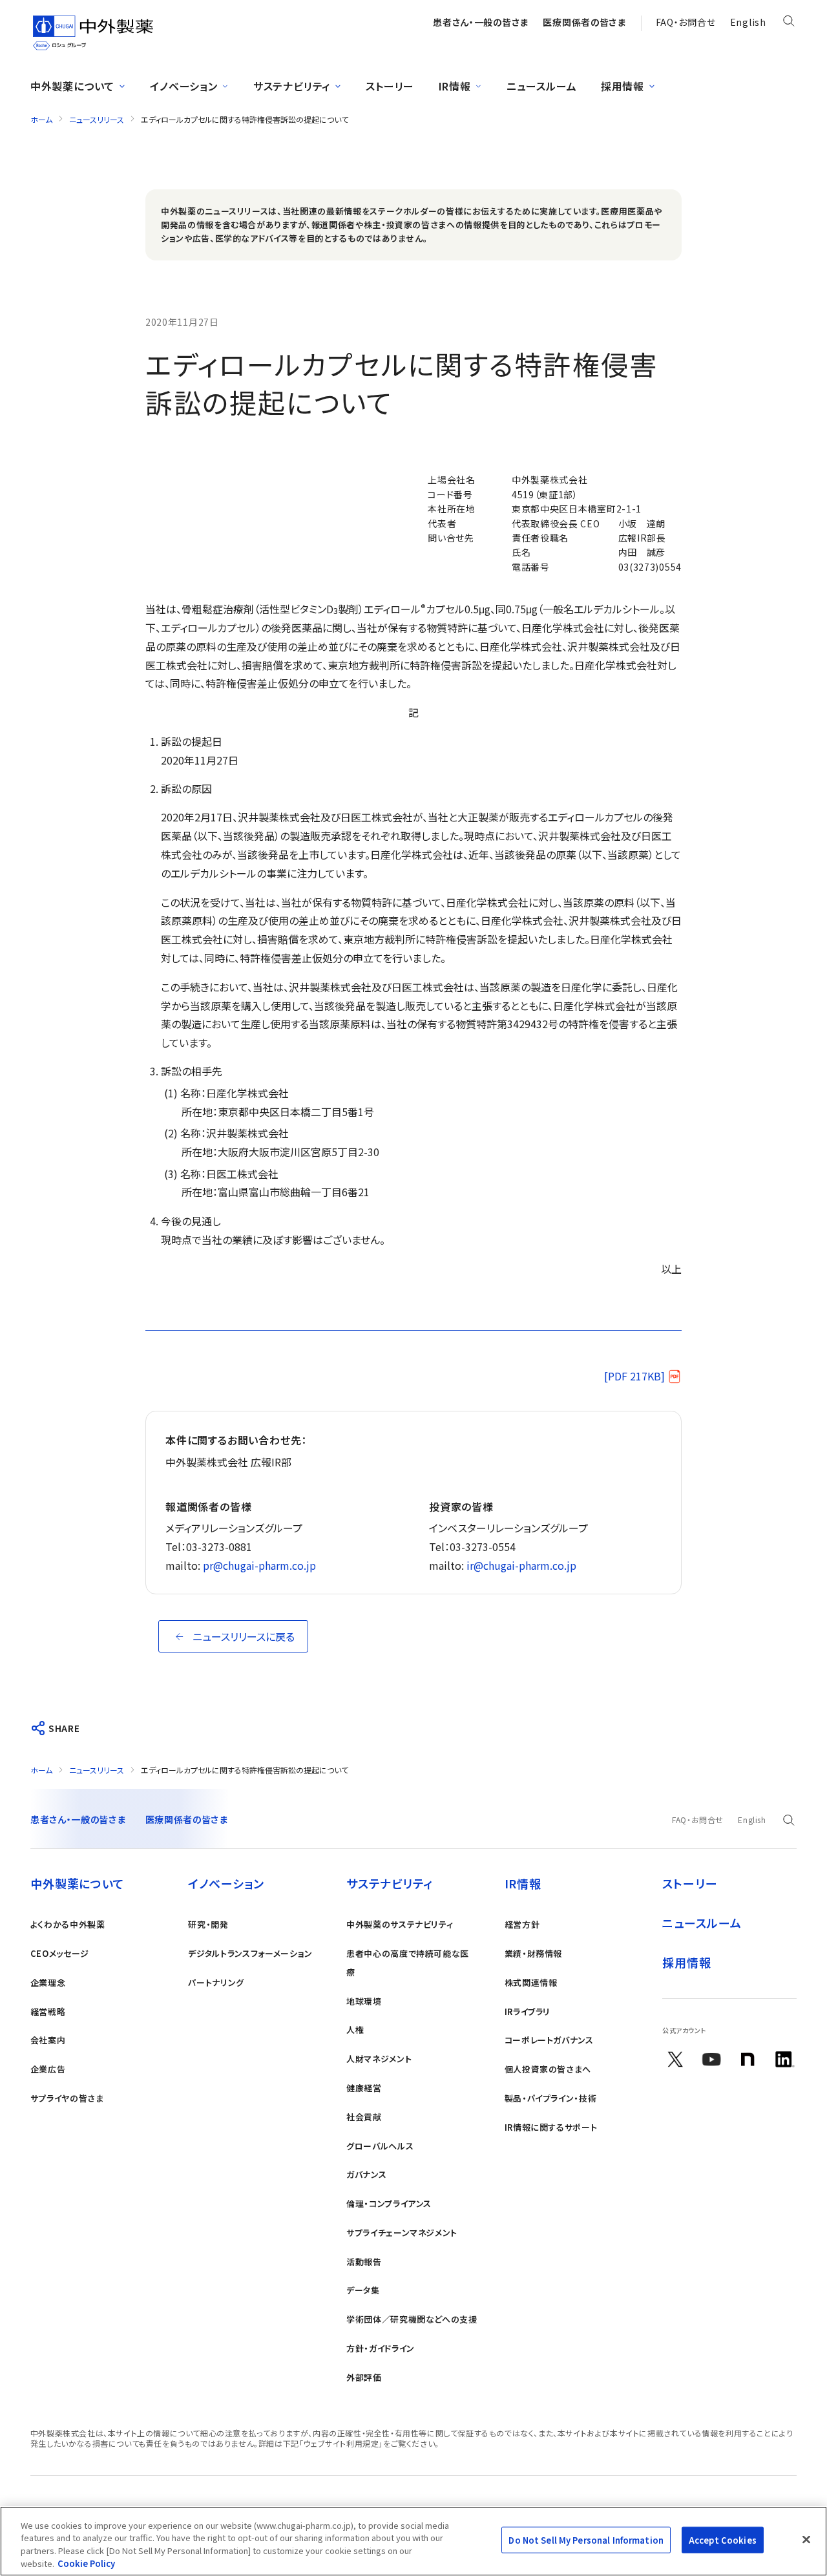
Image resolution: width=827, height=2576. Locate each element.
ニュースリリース (97, 119)
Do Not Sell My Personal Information (586, 2540)
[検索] (789, 23)
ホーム (41, 119)
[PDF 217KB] (634, 1376)
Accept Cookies (723, 2540)
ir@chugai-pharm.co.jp (521, 1565)
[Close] (806, 2539)
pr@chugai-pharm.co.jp (259, 1565)
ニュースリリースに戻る (244, 1636)
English (748, 22)
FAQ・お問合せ (686, 22)
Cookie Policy (86, 2563)
